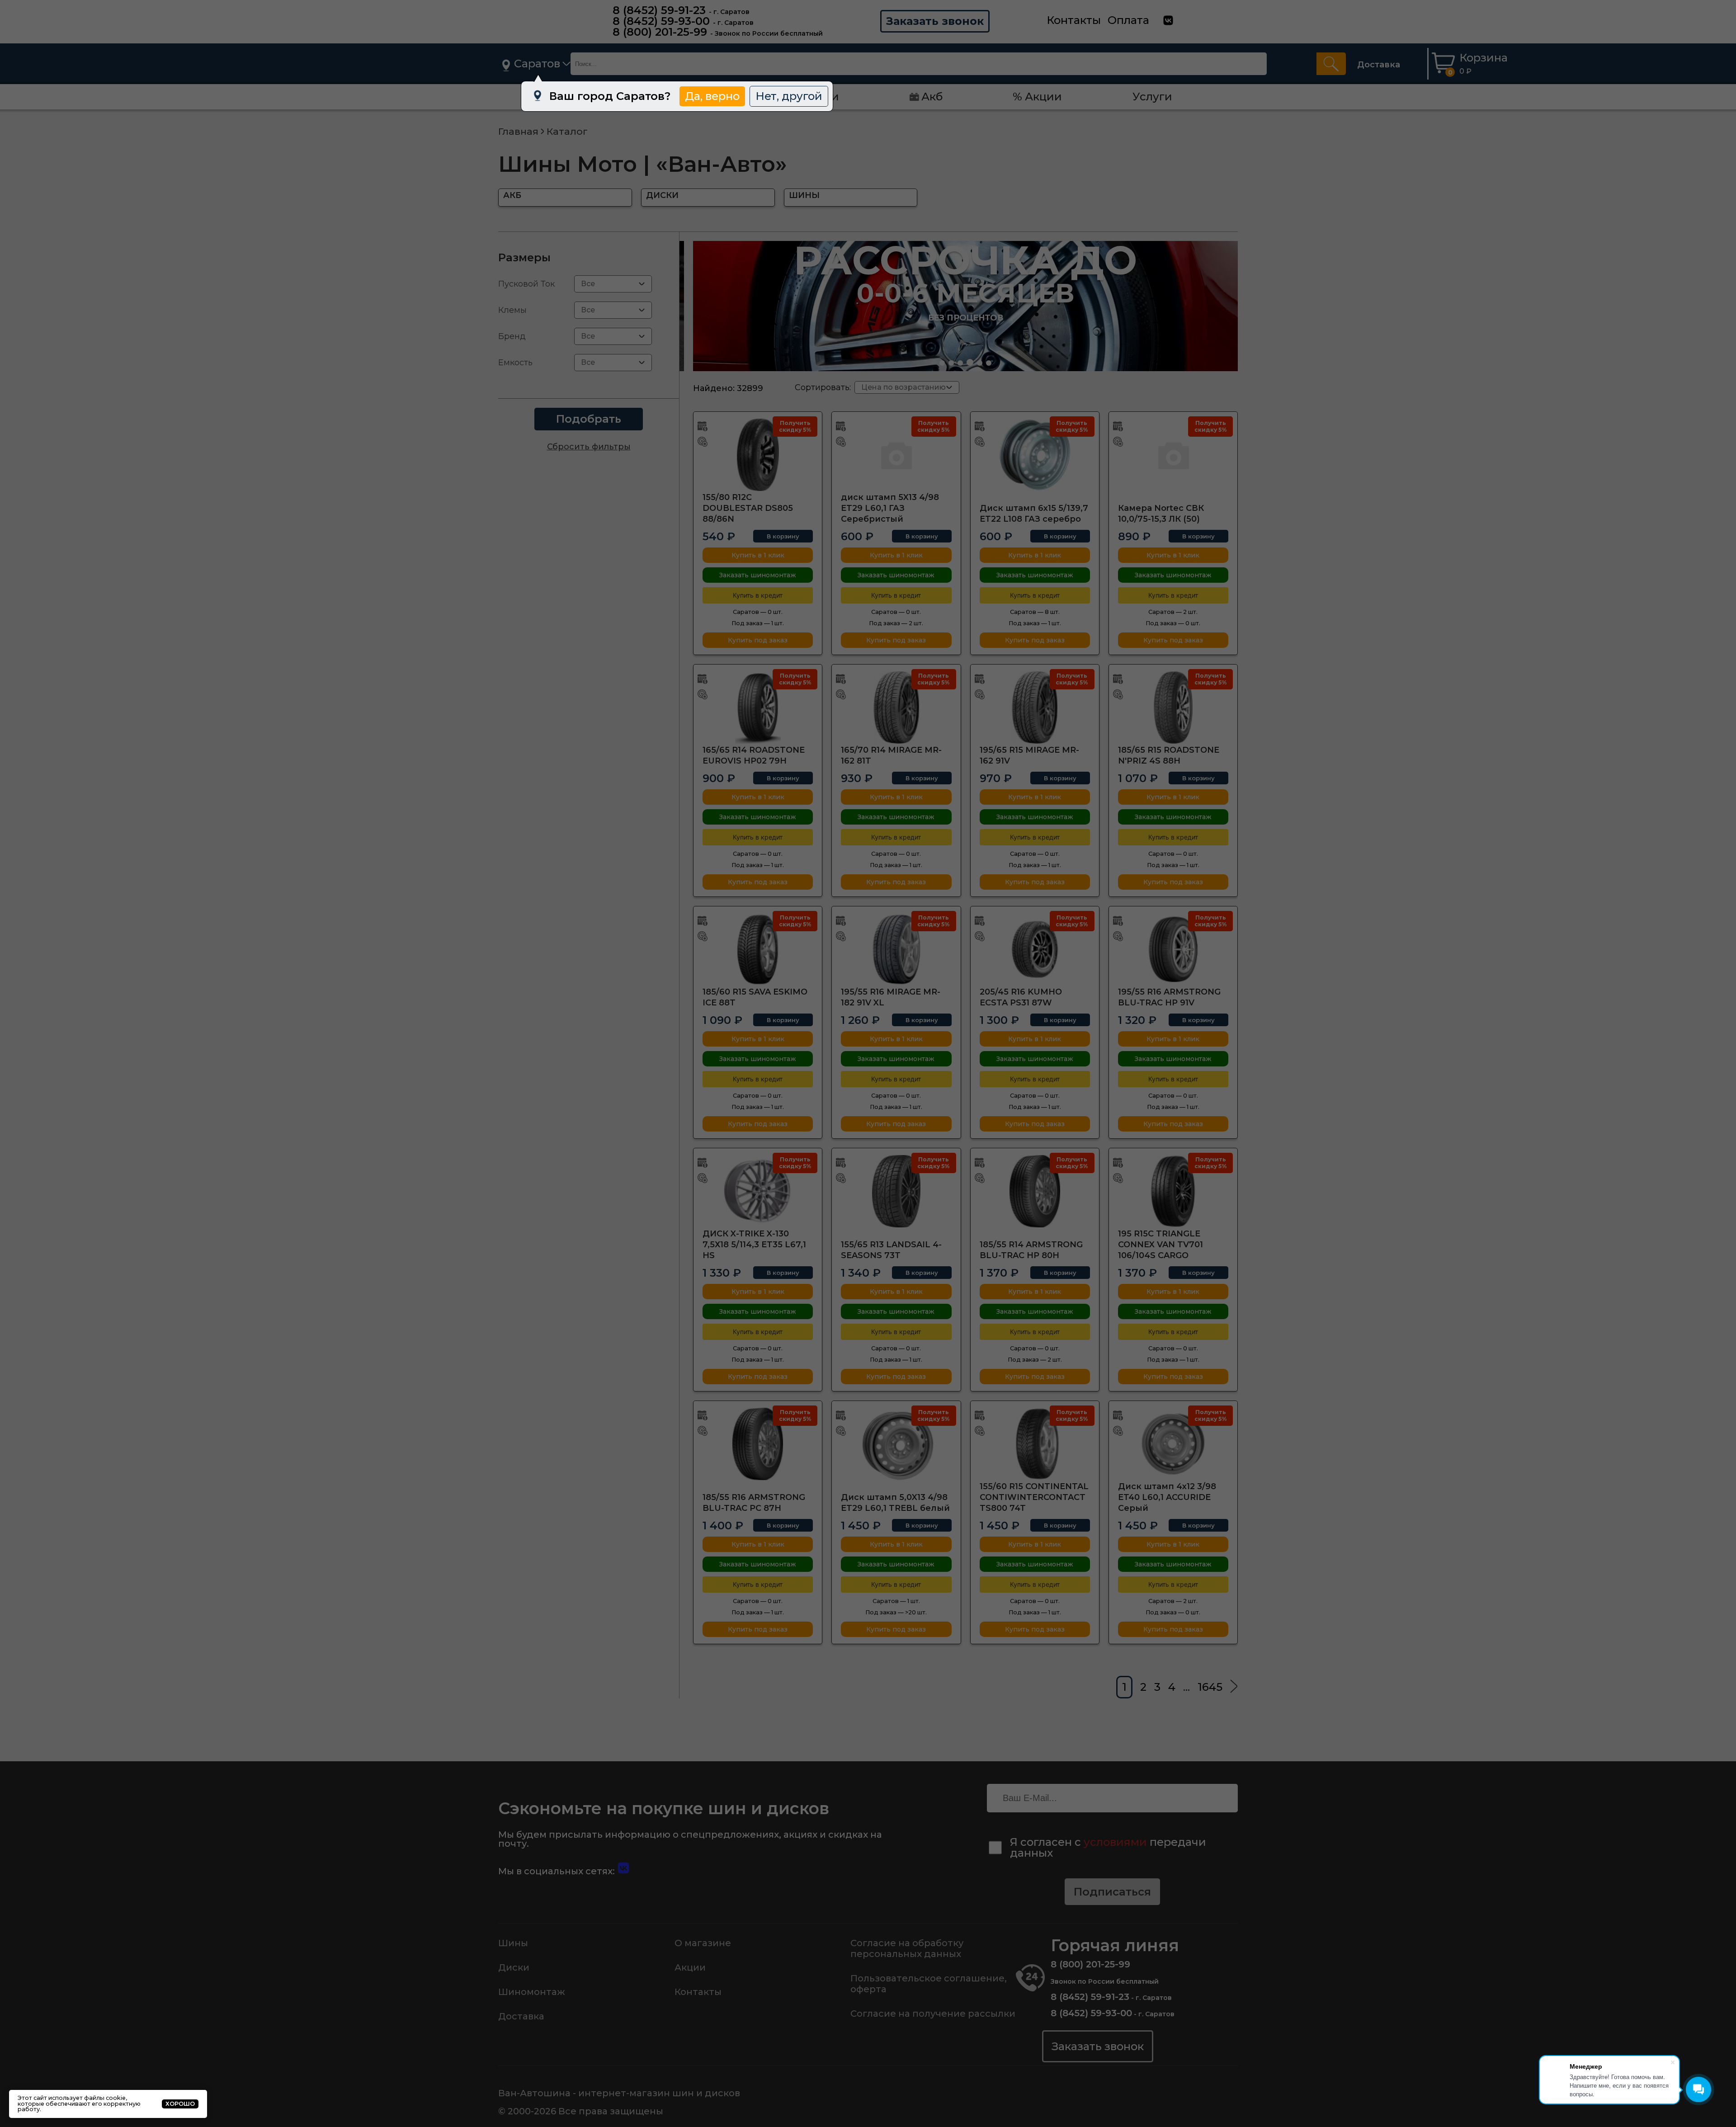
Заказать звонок (935, 21)
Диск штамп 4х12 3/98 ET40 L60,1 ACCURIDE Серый (1167, 1497)
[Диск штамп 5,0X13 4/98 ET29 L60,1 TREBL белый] (896, 1444)
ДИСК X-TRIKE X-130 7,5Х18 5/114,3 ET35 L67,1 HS (754, 1245)
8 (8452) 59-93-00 (661, 21)
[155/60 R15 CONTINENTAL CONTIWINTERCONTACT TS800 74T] (1035, 1444)
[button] (942, 363)
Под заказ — (758, 623)
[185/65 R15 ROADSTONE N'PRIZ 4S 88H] (1173, 707)
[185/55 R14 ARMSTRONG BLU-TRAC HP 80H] (1035, 1191)
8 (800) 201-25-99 (660, 32)
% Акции (1037, 97)
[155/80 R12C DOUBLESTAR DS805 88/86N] (758, 455)
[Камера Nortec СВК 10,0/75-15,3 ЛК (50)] (1173, 455)
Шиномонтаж (532, 1992)
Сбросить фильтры (589, 447)
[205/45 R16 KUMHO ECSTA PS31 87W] (1035, 949)
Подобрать (589, 419)
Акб (932, 97)
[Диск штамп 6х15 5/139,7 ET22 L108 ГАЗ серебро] (1035, 455)
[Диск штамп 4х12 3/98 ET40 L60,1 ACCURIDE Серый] (1173, 1444)
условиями (1115, 1842)
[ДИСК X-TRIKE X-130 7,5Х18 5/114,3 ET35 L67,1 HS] (758, 1191)
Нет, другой (789, 96)
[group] (965, 306)
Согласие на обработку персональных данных (907, 1948)
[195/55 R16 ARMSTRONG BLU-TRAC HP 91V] (1173, 949)
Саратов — (758, 612)
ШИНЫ (804, 195)
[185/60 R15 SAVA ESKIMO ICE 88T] (758, 949)
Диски (514, 1967)
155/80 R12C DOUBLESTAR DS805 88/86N (748, 508)
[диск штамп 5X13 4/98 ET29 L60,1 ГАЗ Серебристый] (896, 455)
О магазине (703, 1943)
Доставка (1379, 65)
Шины (513, 1943)
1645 (1210, 1687)
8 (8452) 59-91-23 (659, 10)
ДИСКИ (662, 195)
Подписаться (1112, 1892)
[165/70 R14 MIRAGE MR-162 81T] (896, 707)
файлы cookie (105, 2098)
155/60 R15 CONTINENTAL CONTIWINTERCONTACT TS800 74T (1034, 1497)
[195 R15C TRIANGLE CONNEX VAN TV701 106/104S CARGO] (1173, 1191)
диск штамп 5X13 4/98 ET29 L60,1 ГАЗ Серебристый (890, 508)
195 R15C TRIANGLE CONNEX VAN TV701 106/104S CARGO (1160, 1245)
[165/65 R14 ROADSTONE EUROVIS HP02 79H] (758, 707)
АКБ (512, 195)
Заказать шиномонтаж (758, 575)
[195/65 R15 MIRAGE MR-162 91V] (1035, 707)
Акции (690, 1967)
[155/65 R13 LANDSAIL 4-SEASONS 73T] (896, 1191)
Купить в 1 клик (758, 555)
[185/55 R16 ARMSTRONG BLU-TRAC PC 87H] (758, 1444)
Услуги (1152, 97)
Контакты (1074, 20)
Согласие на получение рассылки (933, 2014)
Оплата (1128, 20)
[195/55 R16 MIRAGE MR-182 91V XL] (896, 949)
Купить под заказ (758, 640)
